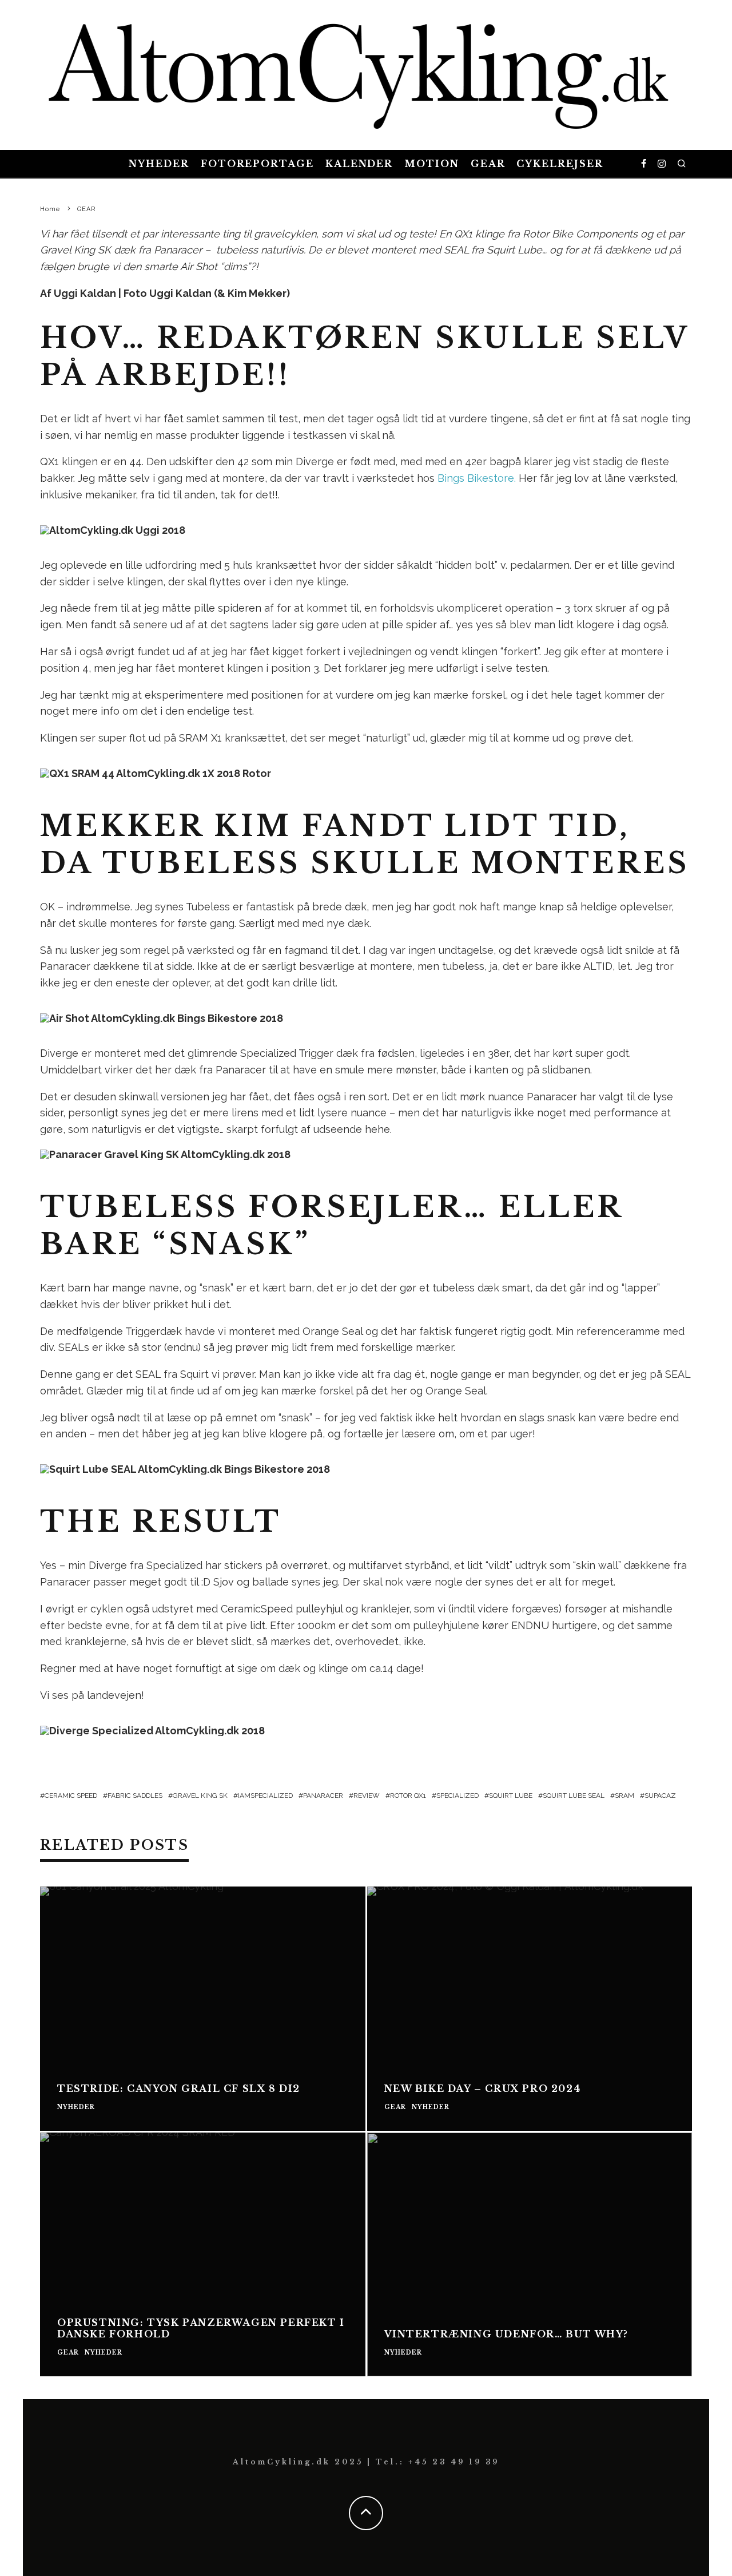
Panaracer (323, 1796)
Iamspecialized (265, 1796)
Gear (488, 164)
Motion (432, 164)
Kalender (359, 164)
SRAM (624, 1796)
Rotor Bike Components (580, 234)
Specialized (457, 1796)
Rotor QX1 (408, 1796)
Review (367, 1796)
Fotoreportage (257, 164)
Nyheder (159, 164)
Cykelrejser (560, 164)
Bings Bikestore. (477, 478)
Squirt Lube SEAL (574, 1796)
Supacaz (660, 1796)
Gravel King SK (75, 250)
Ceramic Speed (71, 1796)
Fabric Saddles (135, 1796)
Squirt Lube (511, 1796)
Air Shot (199, 266)
